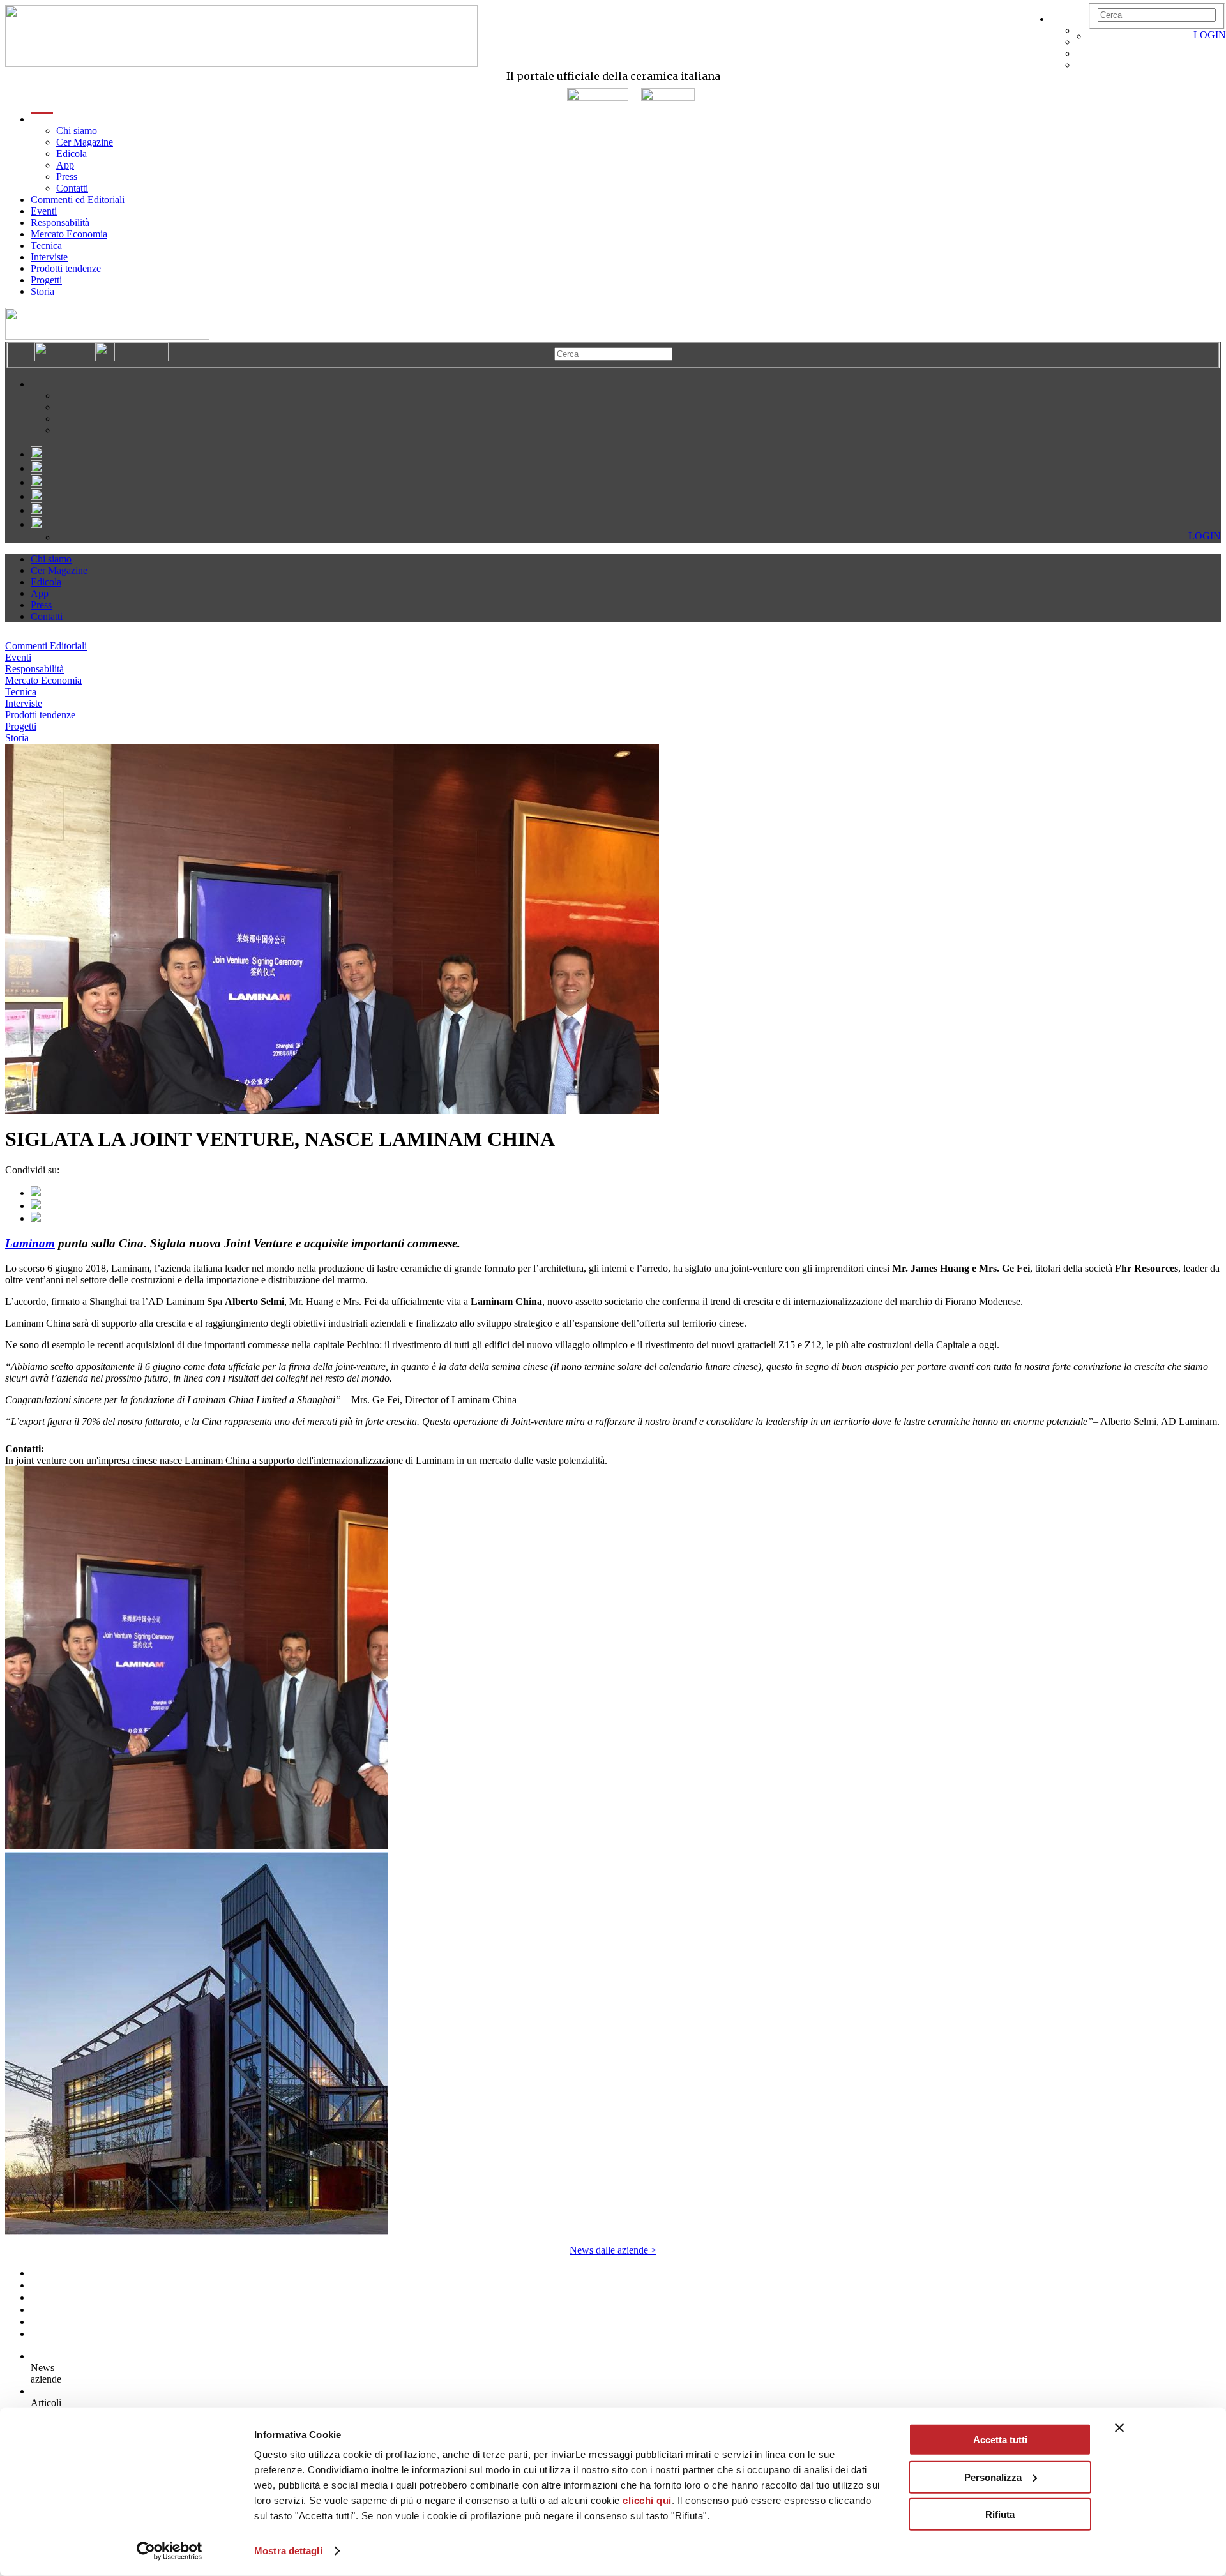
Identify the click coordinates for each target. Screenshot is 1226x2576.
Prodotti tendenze (66, 268)
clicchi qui (647, 2500)
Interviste (49, 257)
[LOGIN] (1094, 36)
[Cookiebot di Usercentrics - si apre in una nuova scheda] (170, 2551)
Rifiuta (1000, 2514)
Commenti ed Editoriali (78, 200)
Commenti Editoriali (46, 646)
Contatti (72, 188)
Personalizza (993, 2477)
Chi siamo (77, 131)
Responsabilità (60, 222)
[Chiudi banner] (1119, 2428)
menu (42, 119)
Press (67, 177)
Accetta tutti (1000, 2440)
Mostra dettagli (288, 2551)
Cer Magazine (85, 142)
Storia (42, 291)
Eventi (44, 211)
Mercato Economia (69, 234)
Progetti (46, 280)
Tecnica (46, 245)
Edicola (72, 154)
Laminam (30, 1243)
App (65, 165)
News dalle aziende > (613, 2250)
